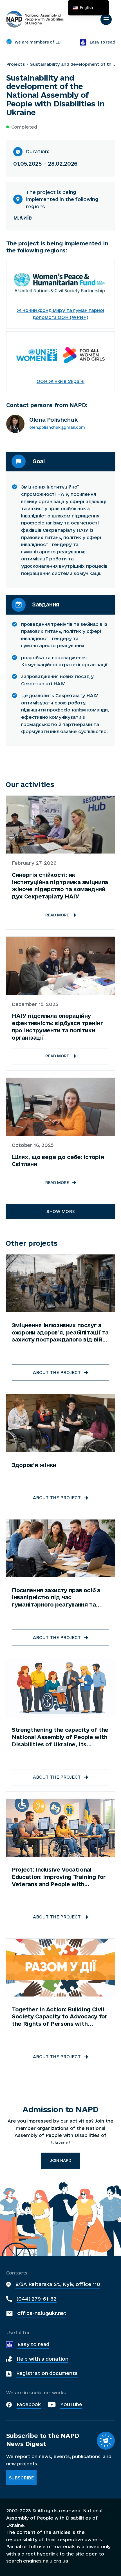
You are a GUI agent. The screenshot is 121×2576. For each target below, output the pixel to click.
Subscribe (22, 2478)
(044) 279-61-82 (37, 2299)
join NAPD (61, 2160)
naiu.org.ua (55, 2561)
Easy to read (33, 2344)
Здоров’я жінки (34, 1465)
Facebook (29, 2404)
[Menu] (106, 19)
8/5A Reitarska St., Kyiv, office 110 (58, 2284)
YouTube (71, 2404)
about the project (57, 1373)
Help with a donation (42, 2359)
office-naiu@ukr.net (42, 2313)
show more (61, 1211)
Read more (57, 915)
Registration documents (47, 2373)
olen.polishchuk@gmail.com (57, 427)
